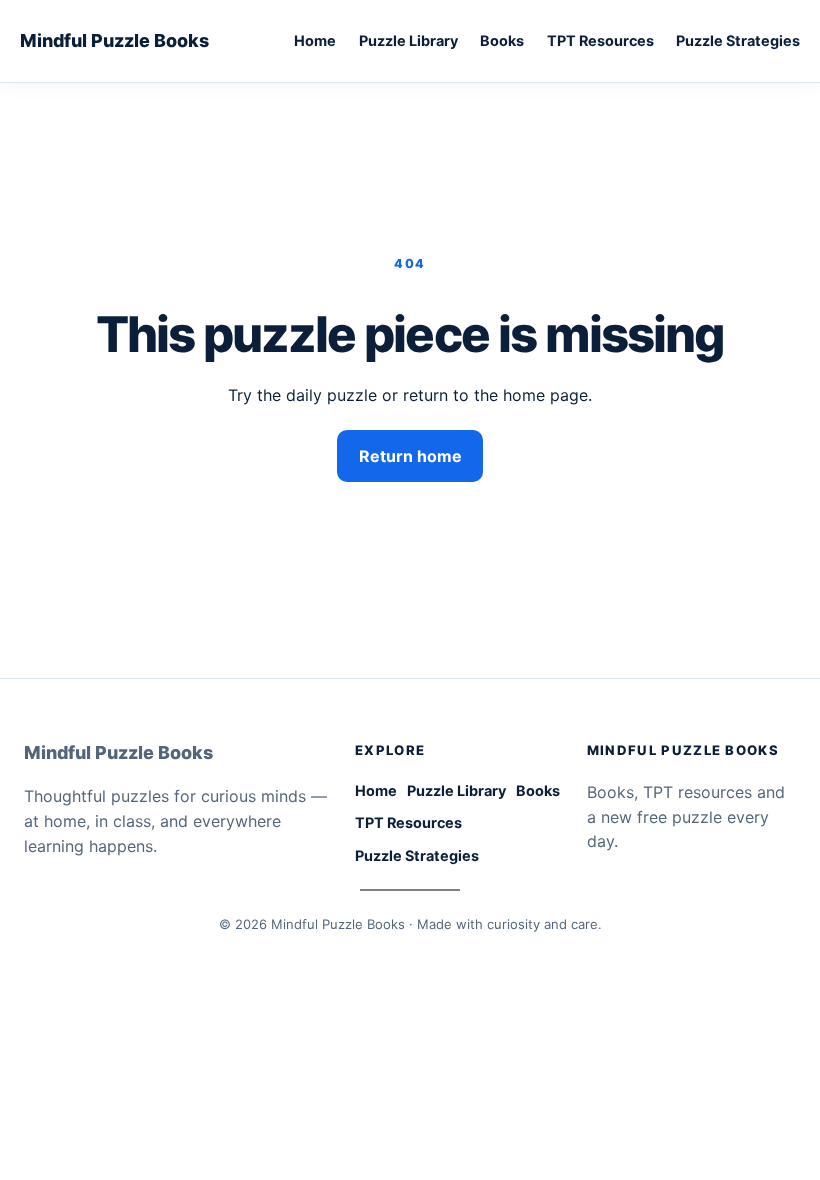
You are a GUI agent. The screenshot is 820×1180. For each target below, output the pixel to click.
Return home (410, 456)
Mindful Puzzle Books (114, 40)
